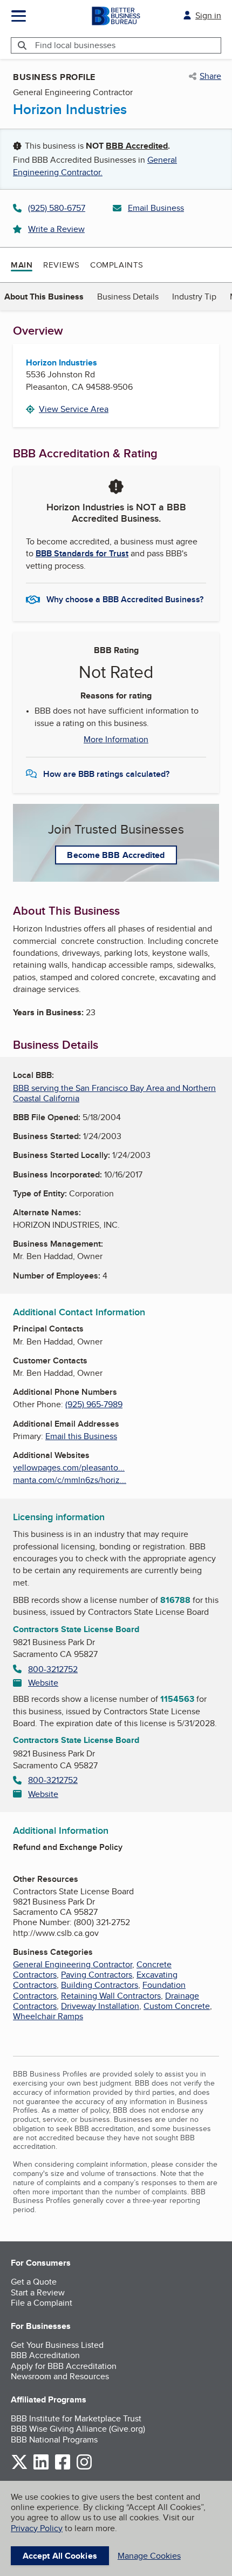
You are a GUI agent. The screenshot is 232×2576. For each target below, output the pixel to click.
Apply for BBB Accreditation (64, 2366)
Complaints (117, 265)
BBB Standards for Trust (82, 553)
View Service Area (74, 409)
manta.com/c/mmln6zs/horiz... (70, 1480)
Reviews (61, 265)
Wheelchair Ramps (48, 2016)
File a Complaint (42, 2303)
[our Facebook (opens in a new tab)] (63, 2468)
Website (43, 1683)
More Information (116, 740)
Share (210, 76)
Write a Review (56, 229)
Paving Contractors (97, 1975)
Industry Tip (194, 297)
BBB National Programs (54, 2439)
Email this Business (81, 1436)
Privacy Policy (37, 2528)
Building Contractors (100, 1985)
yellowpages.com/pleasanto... (69, 1467)
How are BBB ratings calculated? (106, 774)
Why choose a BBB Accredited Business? (125, 599)
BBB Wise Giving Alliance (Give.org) (78, 2429)
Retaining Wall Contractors (111, 1996)
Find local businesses (75, 45)
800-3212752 (53, 1669)
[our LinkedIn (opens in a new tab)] (41, 2468)
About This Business (44, 297)
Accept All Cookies (60, 2556)
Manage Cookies (149, 2556)
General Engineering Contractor (73, 1964)
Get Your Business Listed (57, 2345)
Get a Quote (34, 2282)
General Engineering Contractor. (95, 166)
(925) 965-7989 (94, 1404)
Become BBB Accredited (116, 855)
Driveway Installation (100, 2006)
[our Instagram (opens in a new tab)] (84, 2468)
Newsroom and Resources (60, 2376)
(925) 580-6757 (57, 208)
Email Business (156, 208)
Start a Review (38, 2292)
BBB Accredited (137, 146)
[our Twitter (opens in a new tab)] (19, 2468)
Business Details (128, 297)
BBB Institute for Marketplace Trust (76, 2418)
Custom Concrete (177, 2006)
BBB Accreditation (45, 2355)
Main (22, 265)
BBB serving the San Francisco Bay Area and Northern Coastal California (114, 1093)
